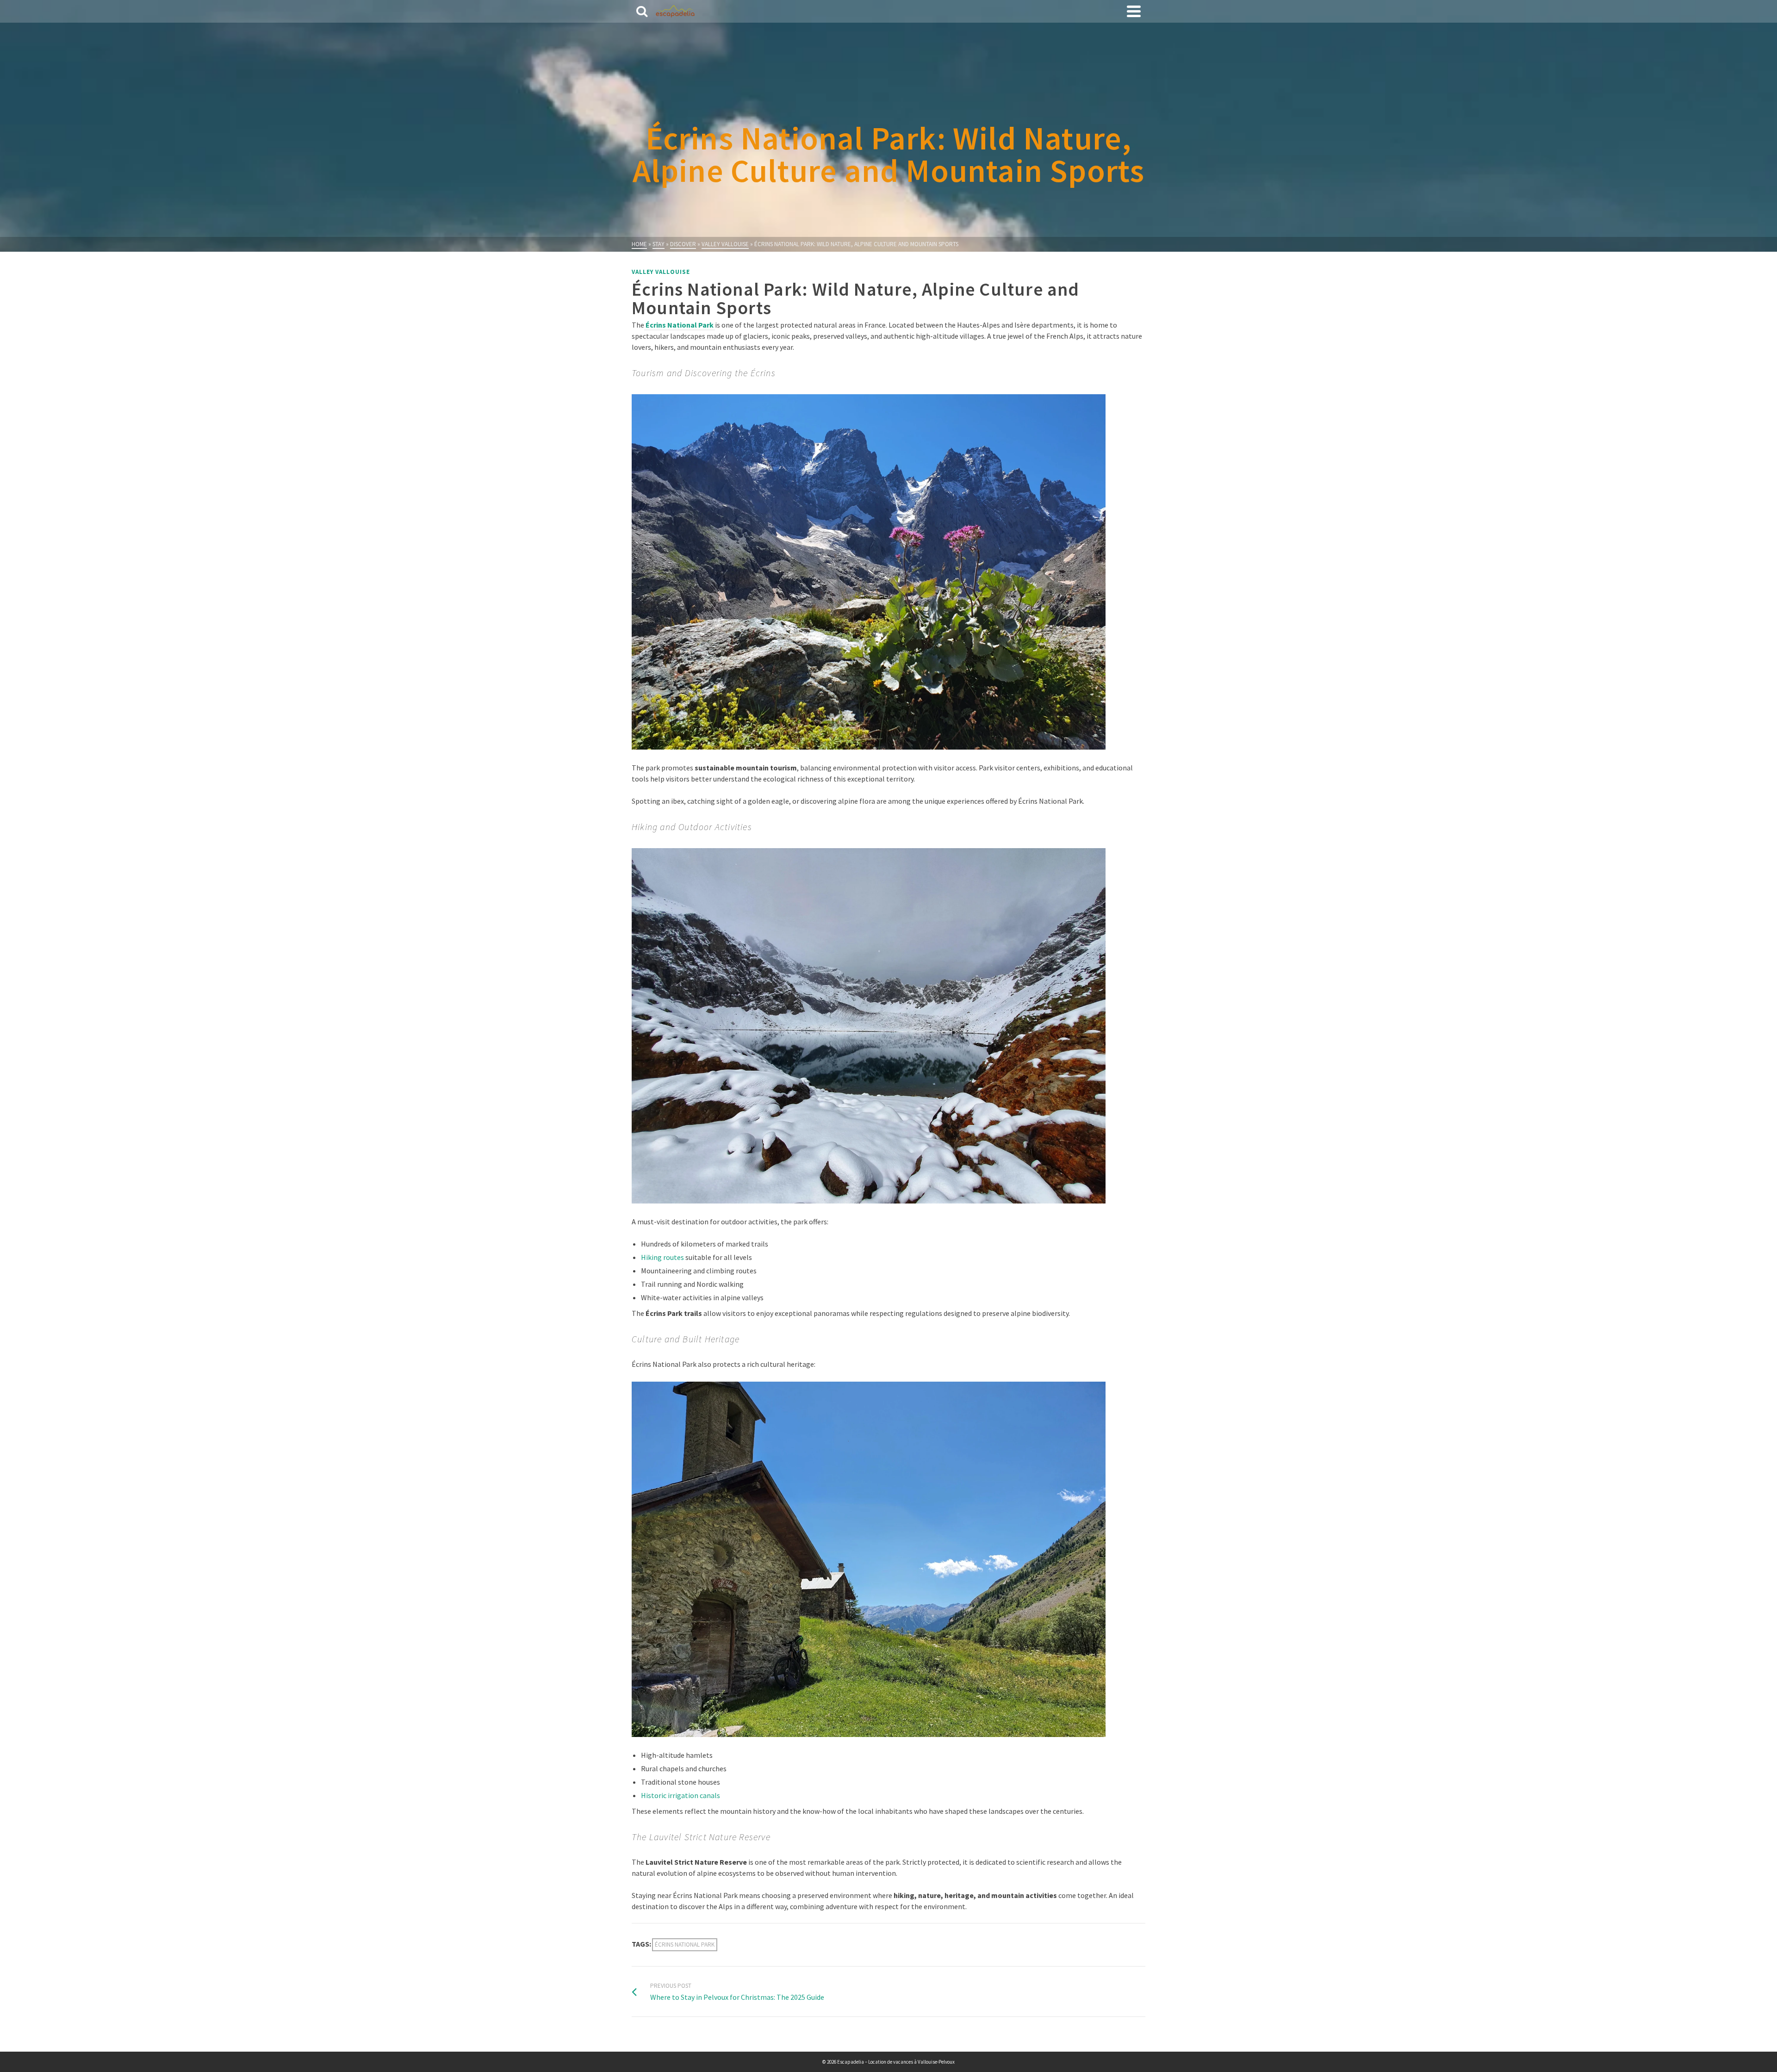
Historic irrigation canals (680, 1795)
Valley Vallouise (661, 272)
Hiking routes (662, 1257)
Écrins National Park (685, 1945)
